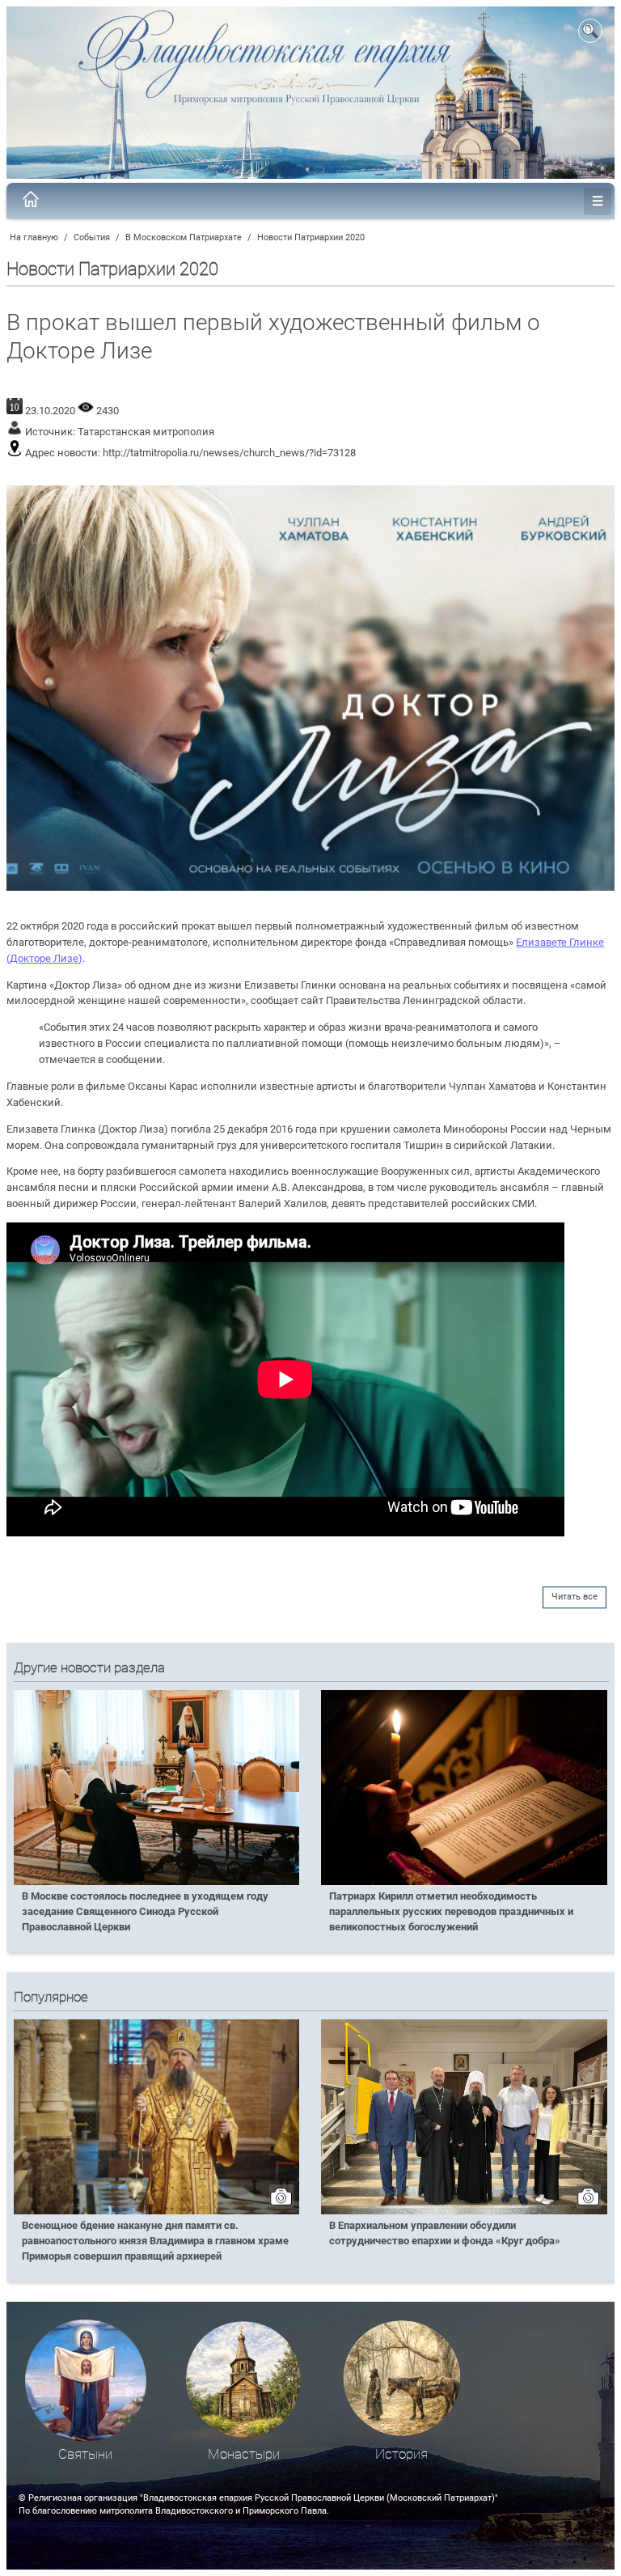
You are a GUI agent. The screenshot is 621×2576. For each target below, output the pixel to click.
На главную (34, 237)
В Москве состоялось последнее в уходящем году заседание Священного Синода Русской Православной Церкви (145, 1911)
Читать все (575, 1597)
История (401, 2454)
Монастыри (244, 2454)
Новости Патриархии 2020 (311, 237)
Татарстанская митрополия (146, 432)
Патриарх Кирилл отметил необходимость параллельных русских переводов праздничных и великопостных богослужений (451, 1911)
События (92, 237)
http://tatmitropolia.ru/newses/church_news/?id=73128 (229, 453)
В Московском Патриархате (184, 237)
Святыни (85, 2454)
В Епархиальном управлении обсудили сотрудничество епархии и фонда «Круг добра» (445, 2233)
